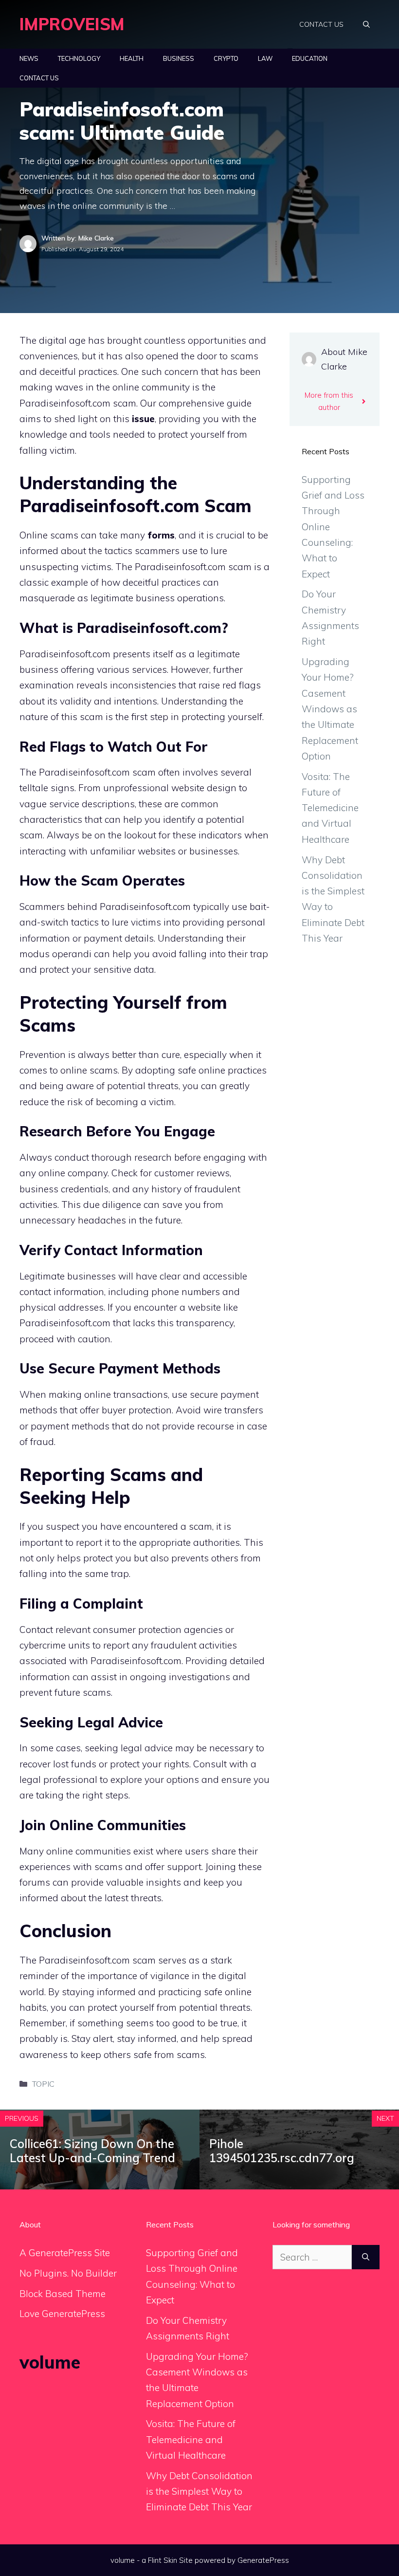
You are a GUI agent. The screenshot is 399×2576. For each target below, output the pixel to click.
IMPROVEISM (72, 24)
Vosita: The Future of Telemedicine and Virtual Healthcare (330, 808)
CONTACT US (321, 24)
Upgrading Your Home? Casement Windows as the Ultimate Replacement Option (330, 709)
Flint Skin (163, 2560)
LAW (265, 58)
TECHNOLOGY (79, 58)
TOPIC (43, 2084)
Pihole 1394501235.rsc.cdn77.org (282, 2151)
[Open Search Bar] (366, 24)
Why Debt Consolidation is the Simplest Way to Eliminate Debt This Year (199, 2492)
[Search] (366, 2257)
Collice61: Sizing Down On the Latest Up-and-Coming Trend (92, 2151)
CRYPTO (226, 58)
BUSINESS (179, 58)
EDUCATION (310, 58)
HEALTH (132, 58)
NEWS (29, 58)
